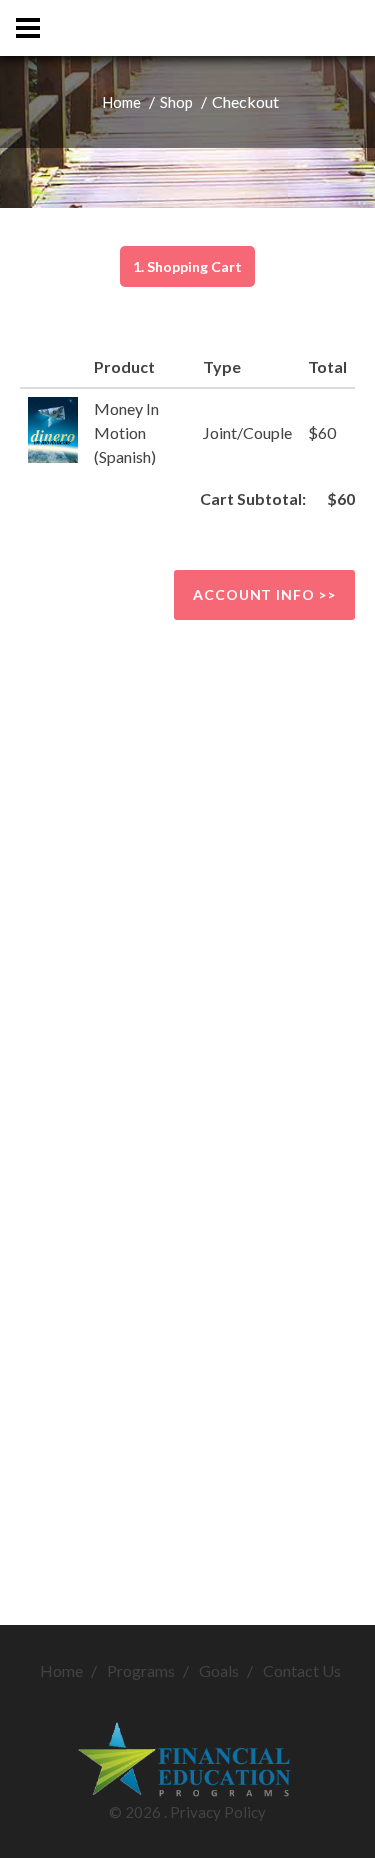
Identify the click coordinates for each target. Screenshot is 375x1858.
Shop (176, 102)
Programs (141, 1670)
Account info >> (264, 594)
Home (121, 102)
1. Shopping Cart (187, 266)
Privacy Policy (218, 1812)
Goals (219, 1670)
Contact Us (302, 1670)
